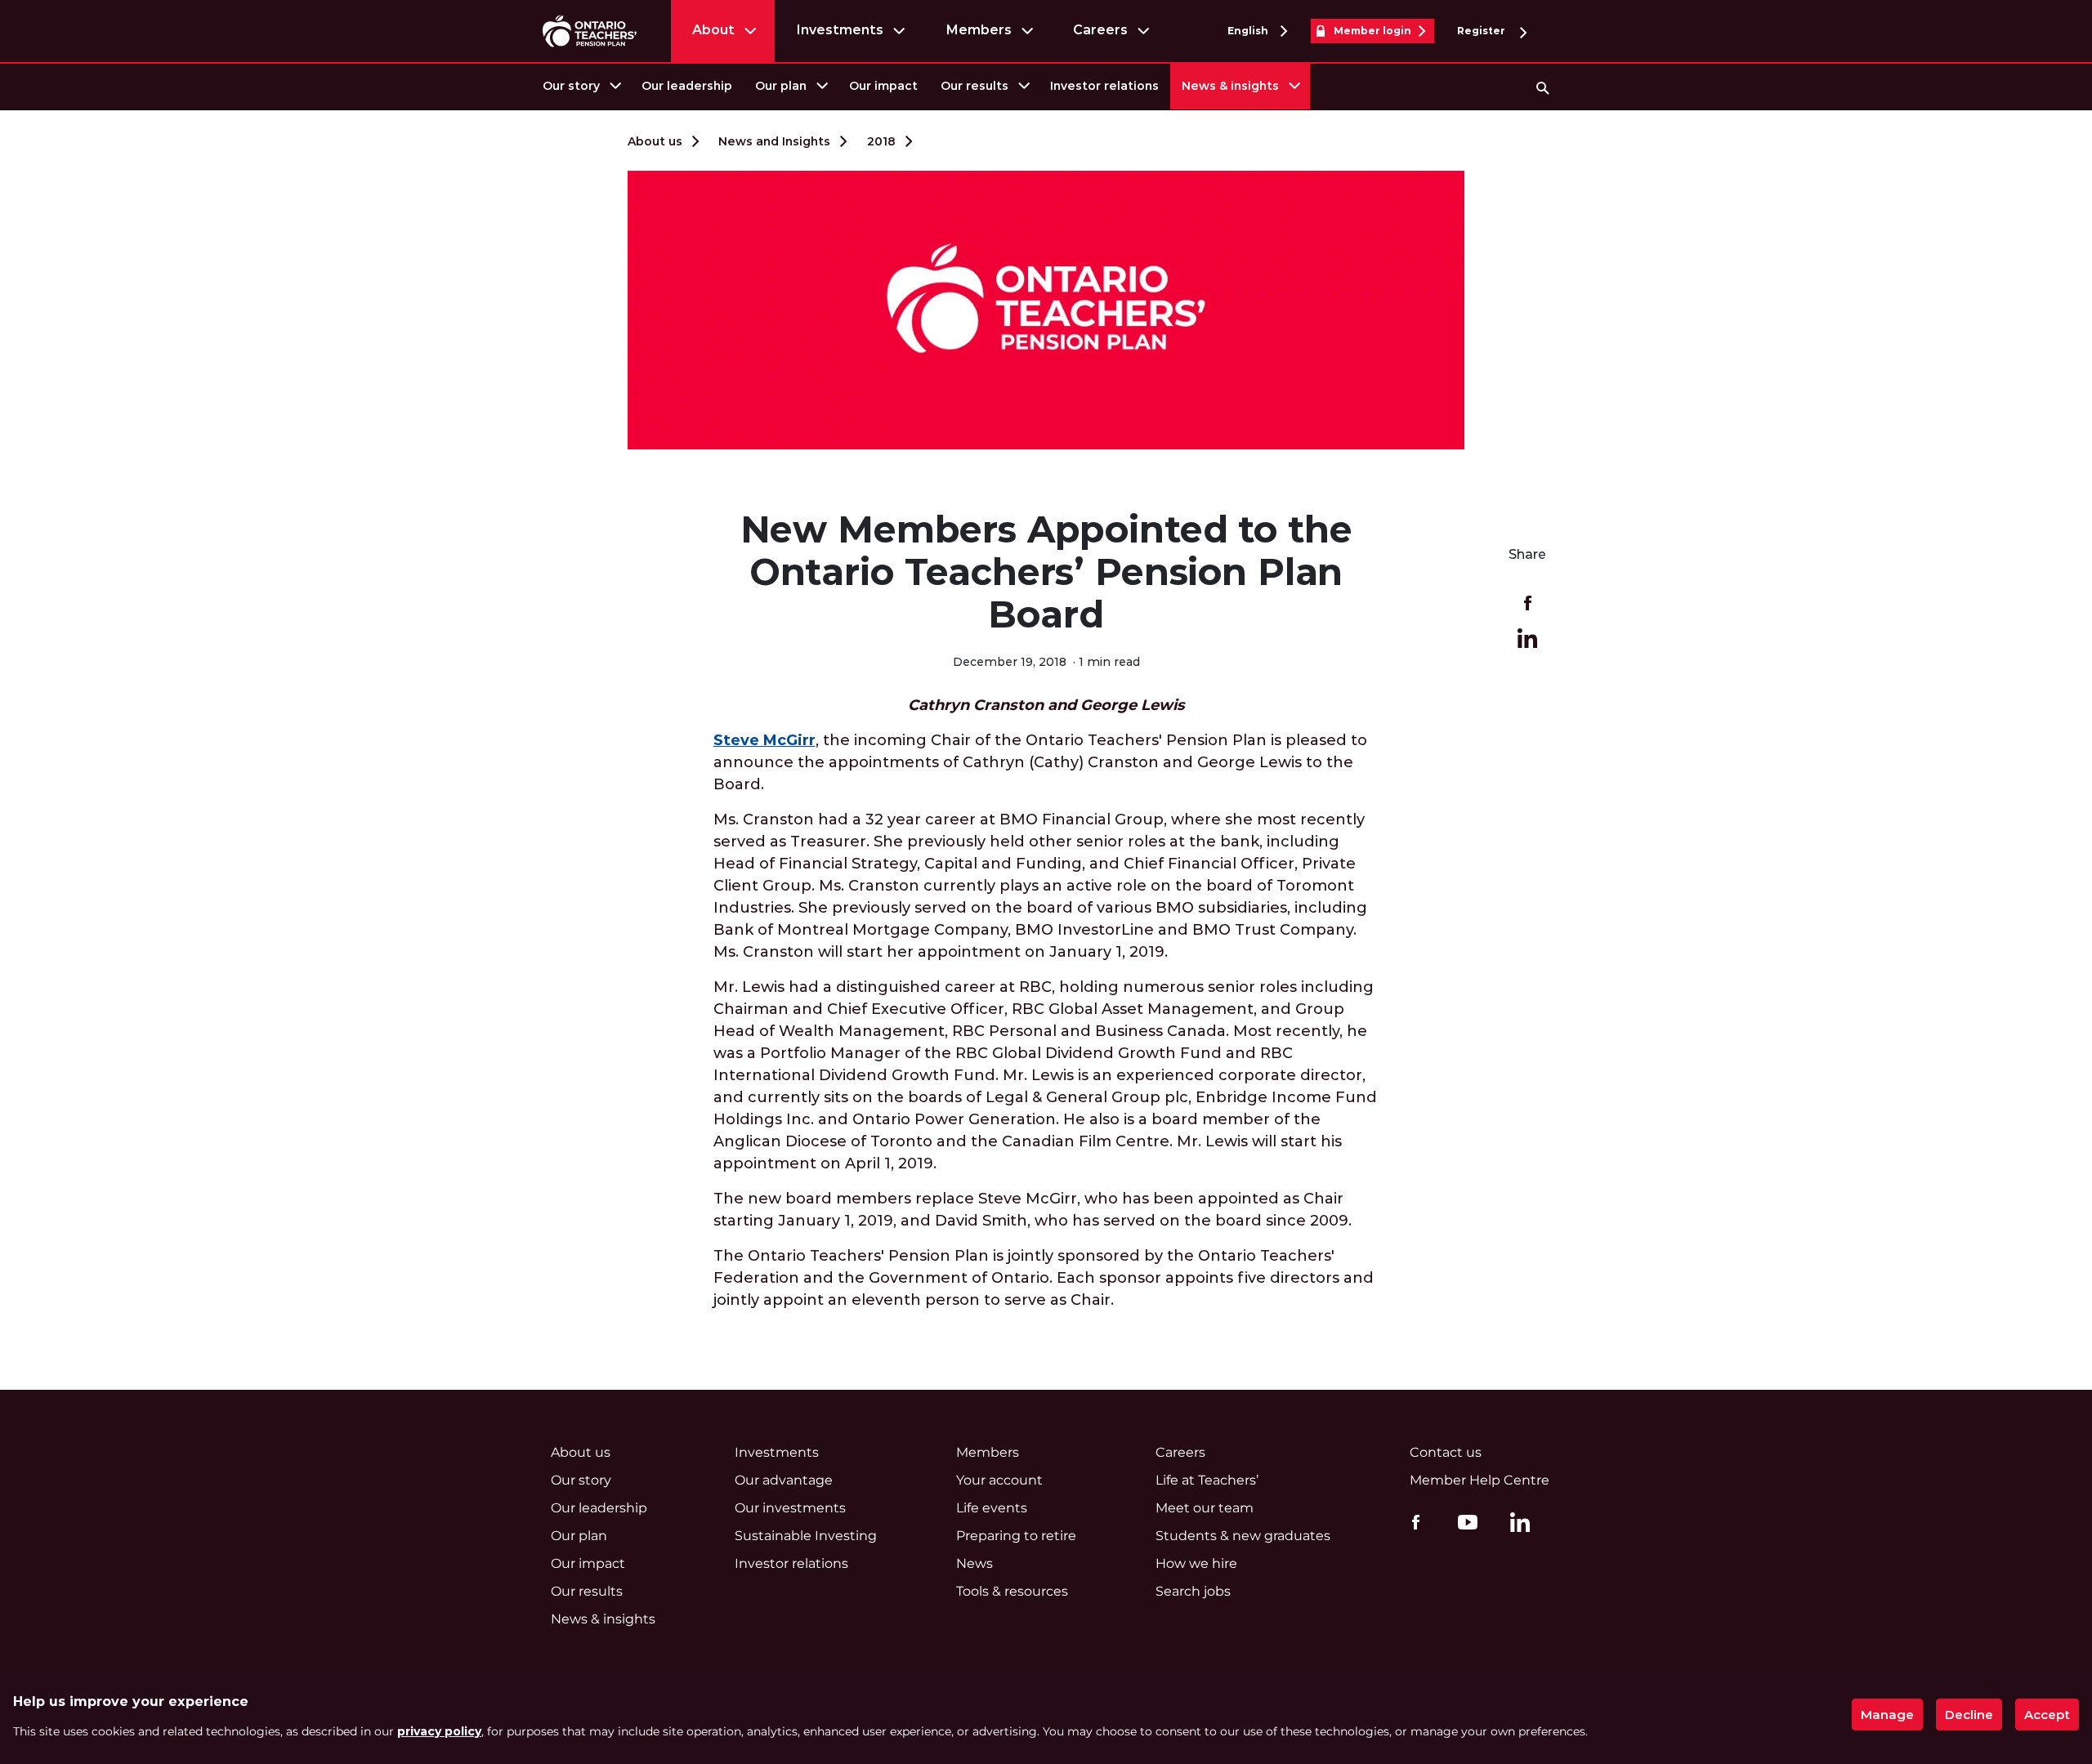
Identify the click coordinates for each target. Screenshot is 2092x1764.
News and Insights (774, 141)
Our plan (781, 86)
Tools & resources (1012, 1591)
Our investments (790, 1508)
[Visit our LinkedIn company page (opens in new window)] (1516, 1525)
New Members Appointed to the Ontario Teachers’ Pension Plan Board (1046, 572)
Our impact (883, 86)
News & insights (1230, 86)
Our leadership (687, 86)
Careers (1100, 30)
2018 (881, 141)
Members (979, 30)
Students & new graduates (1243, 1536)
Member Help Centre (1480, 1480)
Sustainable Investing (806, 1536)
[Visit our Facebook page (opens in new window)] (1412, 1521)
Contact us (1446, 1452)
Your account (999, 1480)
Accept (2047, 1715)
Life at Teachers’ (1207, 1480)
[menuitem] (581, 86)
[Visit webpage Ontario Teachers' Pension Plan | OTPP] (590, 31)
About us (655, 141)
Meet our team (1205, 1508)
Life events (992, 1508)
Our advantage (784, 1480)
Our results (974, 86)
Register (1482, 31)
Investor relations (1104, 86)
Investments (840, 30)
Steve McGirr (764, 740)
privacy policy (439, 1731)
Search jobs (1193, 1591)
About (713, 30)
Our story (571, 86)
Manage (1887, 1715)
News (974, 1563)
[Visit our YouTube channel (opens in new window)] (1464, 1521)
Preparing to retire (1016, 1536)
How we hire (1196, 1563)
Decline (1969, 1715)
